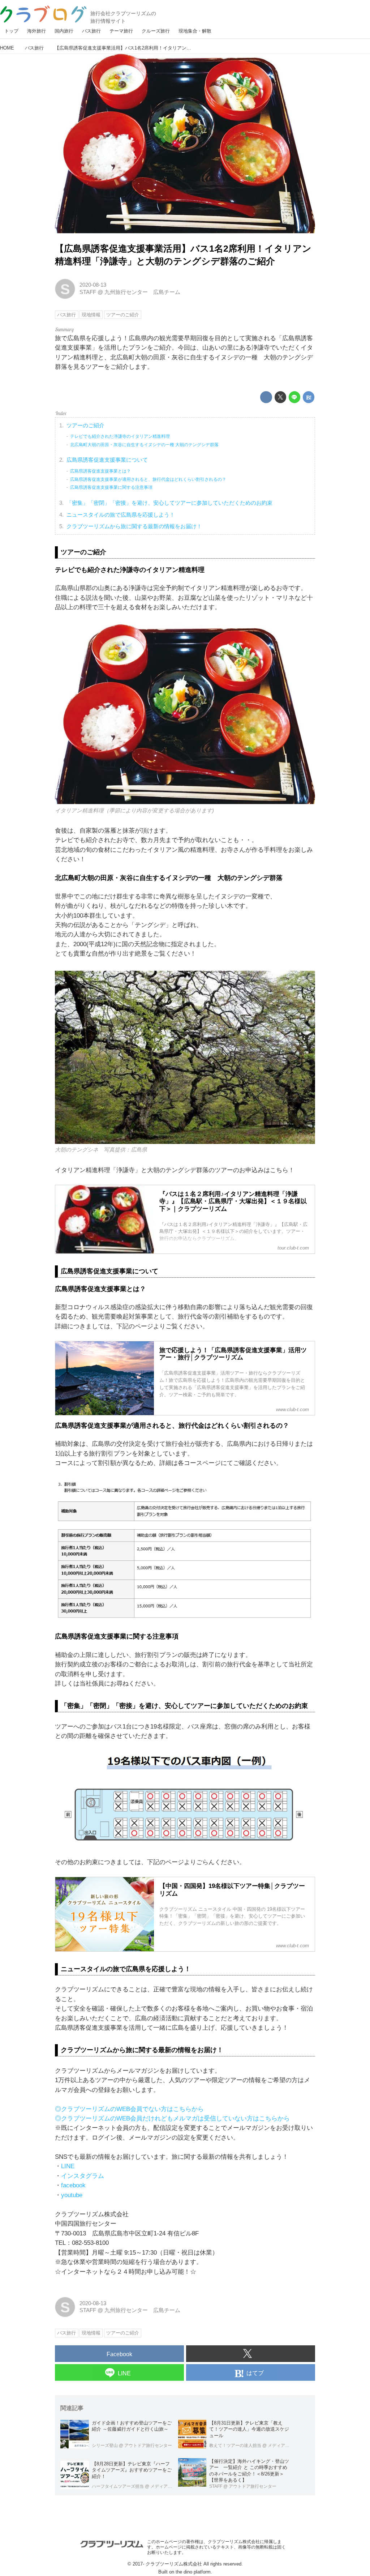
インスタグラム (83, 2176)
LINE (68, 2166)
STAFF (88, 292)
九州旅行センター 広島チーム (142, 292)
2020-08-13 (93, 285)
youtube (72, 2195)
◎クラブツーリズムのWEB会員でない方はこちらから (129, 2109)
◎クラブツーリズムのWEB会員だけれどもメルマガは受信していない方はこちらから (172, 2118)
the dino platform (193, 2572)
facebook (73, 2185)
